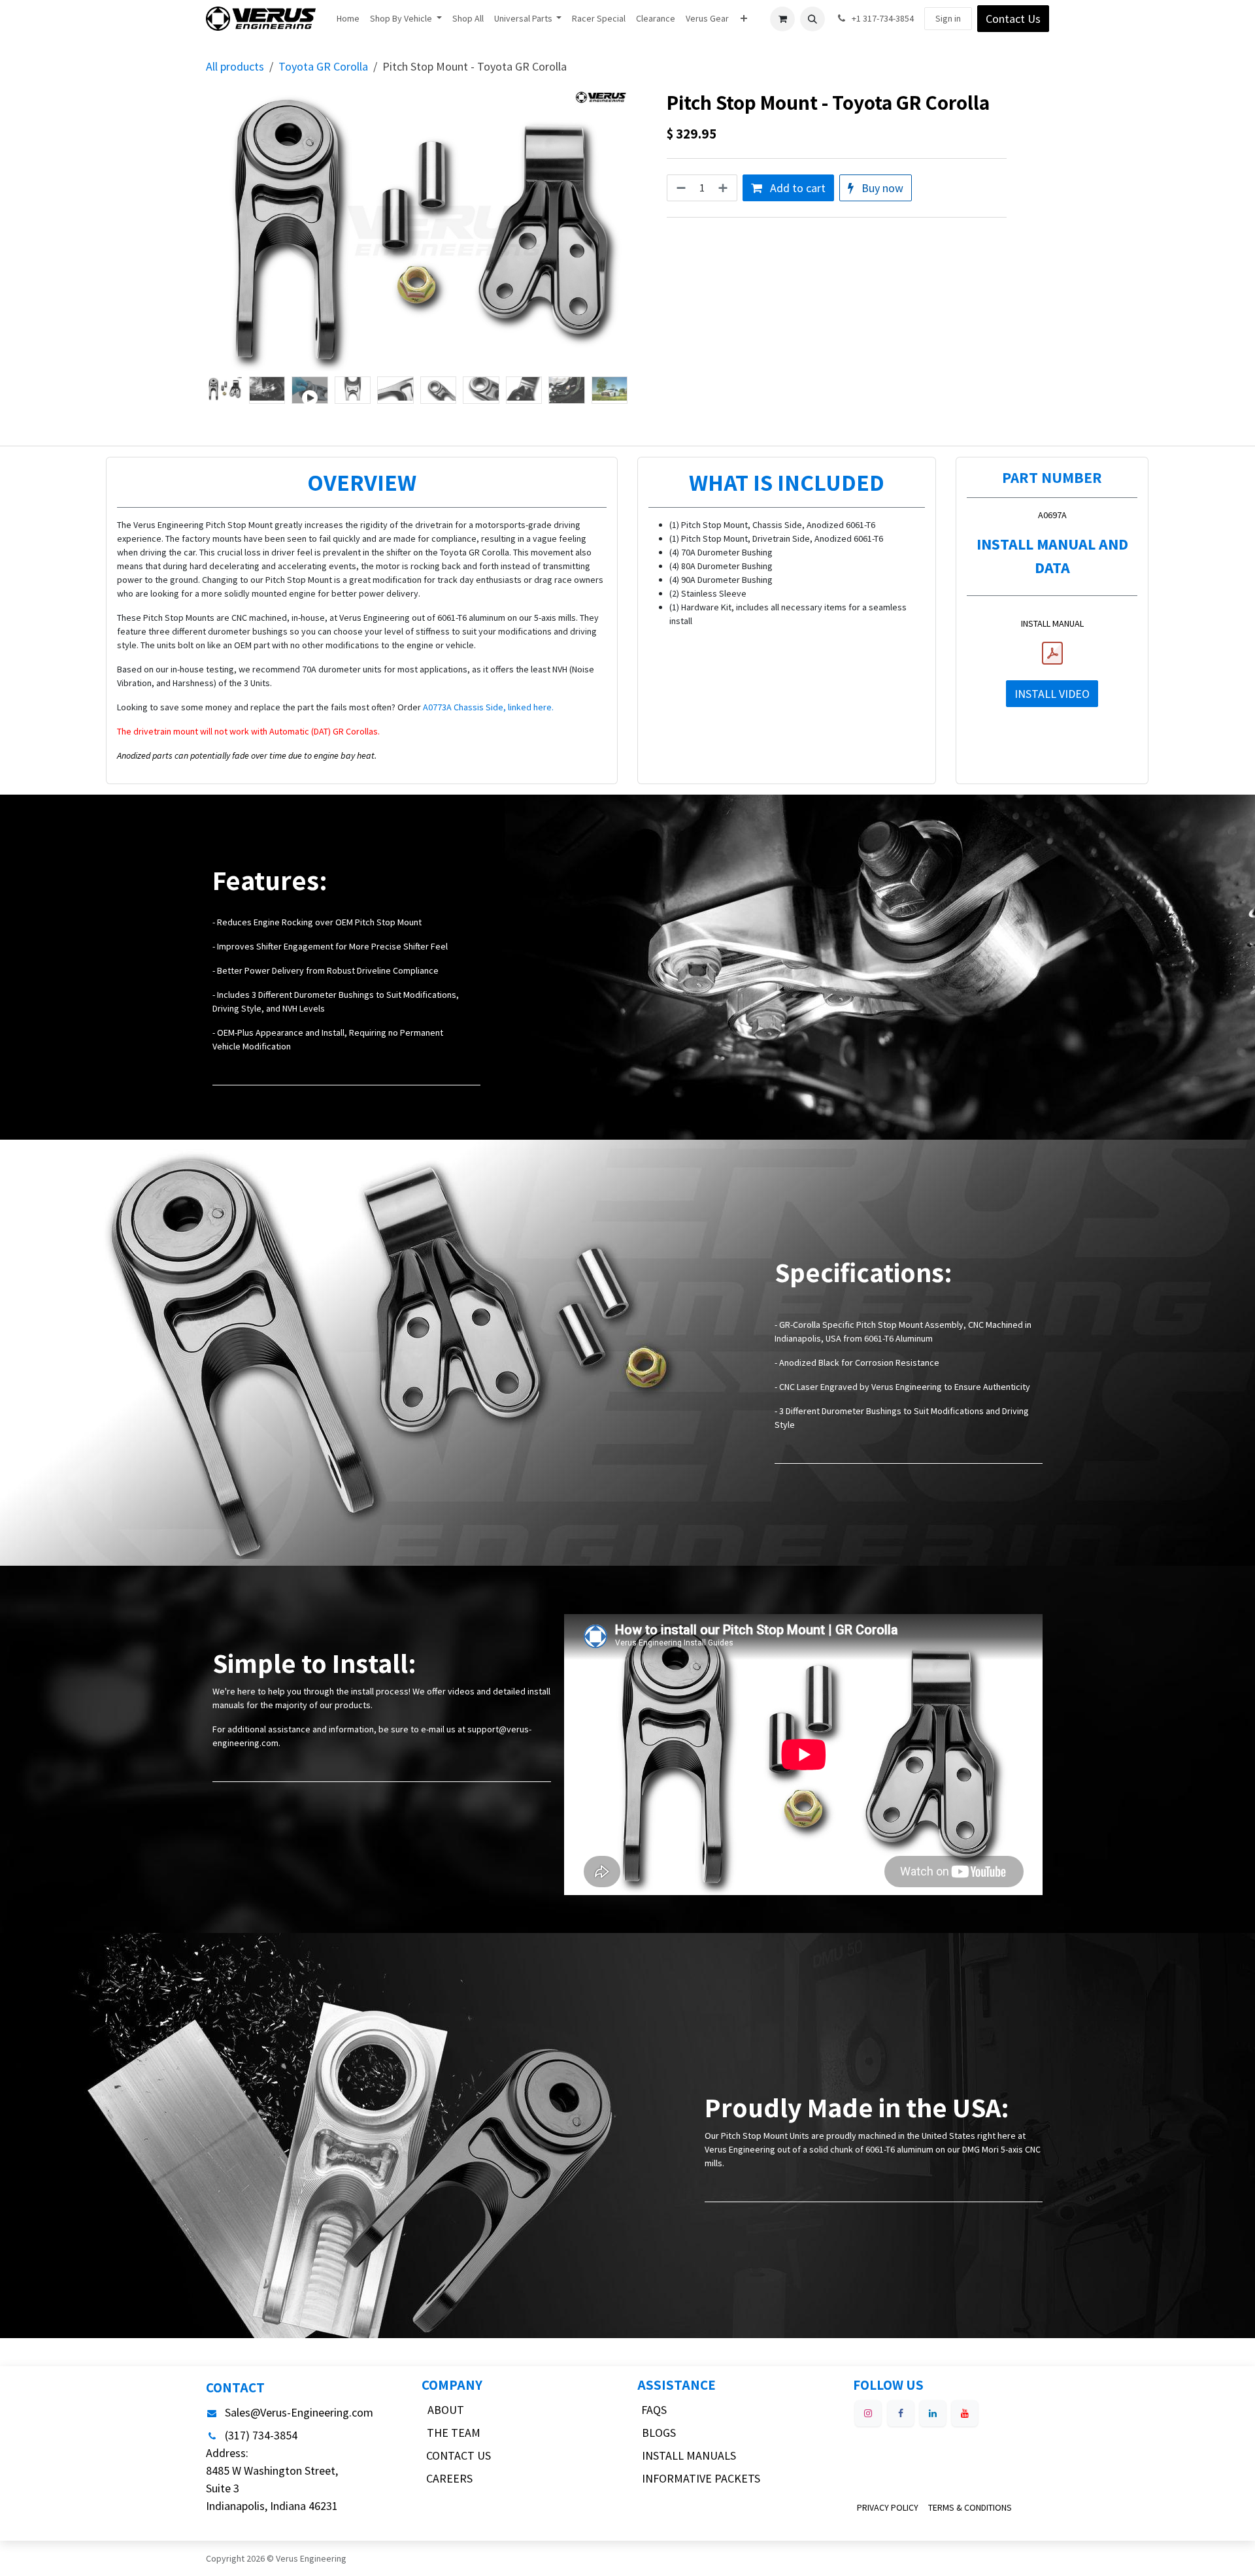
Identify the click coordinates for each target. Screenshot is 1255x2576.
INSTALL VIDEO (1052, 694)
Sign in (948, 18)
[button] (812, 19)
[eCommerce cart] (782, 19)
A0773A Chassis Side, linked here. (488, 707)
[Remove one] (680, 188)
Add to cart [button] (796, 188)
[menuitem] (348, 19)
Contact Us (1013, 19)
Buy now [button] (881, 188)
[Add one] (724, 188)
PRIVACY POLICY (888, 2507)
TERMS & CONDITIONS (970, 2507)
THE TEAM (454, 2433)
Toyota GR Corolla (323, 66)
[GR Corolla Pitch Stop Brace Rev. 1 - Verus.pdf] (1052, 653)
